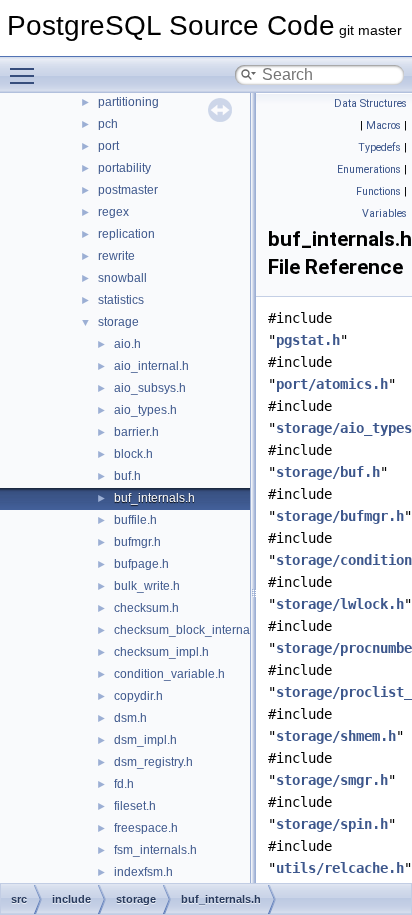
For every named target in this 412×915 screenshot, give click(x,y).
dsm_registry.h (153, 762)
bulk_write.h (147, 586)
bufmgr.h (137, 542)
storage (118, 322)
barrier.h (136, 432)
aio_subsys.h (150, 388)
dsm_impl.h (145, 740)
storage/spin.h (332, 824)
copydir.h (138, 696)
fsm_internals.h (155, 850)
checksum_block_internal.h (188, 630)
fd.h (124, 784)
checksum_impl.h (161, 652)
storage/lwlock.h (340, 604)
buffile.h (135, 520)
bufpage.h (141, 564)
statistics (121, 300)
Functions (378, 191)
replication (126, 234)
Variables (384, 213)
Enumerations (369, 169)
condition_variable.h (169, 674)
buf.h (127, 476)
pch (108, 124)
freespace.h (146, 828)
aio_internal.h (151, 366)
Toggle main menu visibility (26, 75)
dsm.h (130, 718)
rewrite (116, 256)
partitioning (128, 102)
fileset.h (135, 806)
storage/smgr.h (332, 780)
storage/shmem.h (336, 736)
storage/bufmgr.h (340, 516)
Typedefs (379, 147)
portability (124, 168)
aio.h (127, 344)
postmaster (128, 190)
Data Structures (370, 103)
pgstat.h (308, 340)
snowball (122, 278)
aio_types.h (145, 410)
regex (113, 212)
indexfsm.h (143, 872)
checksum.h (146, 608)
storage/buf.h (328, 472)
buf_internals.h (154, 498)
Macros (383, 125)
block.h (133, 454)
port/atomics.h (332, 384)
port (108, 146)
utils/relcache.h (340, 868)
